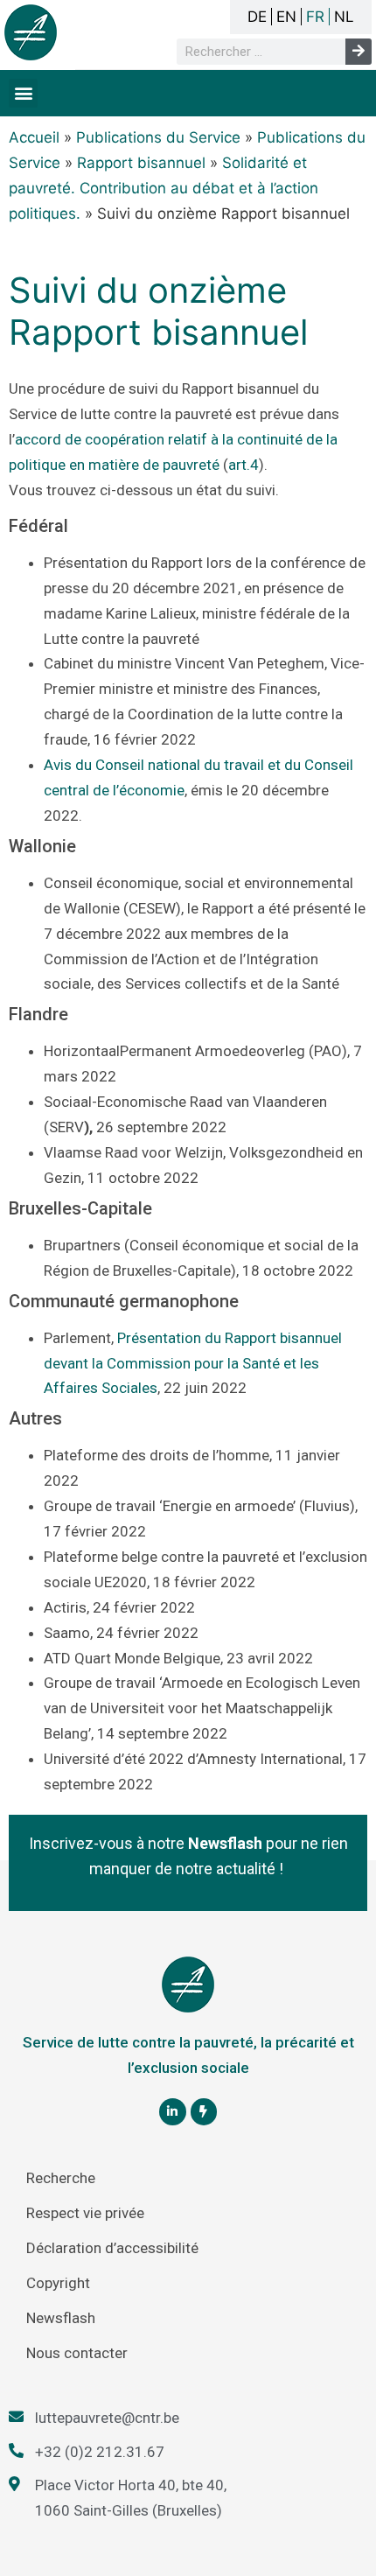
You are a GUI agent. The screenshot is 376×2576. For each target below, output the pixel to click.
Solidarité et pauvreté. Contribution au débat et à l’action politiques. (164, 188)
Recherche (61, 2178)
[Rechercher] (359, 52)
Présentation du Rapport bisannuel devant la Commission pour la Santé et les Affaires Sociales (193, 1363)
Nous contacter (77, 2353)
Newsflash (61, 2318)
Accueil (34, 137)
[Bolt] (204, 2112)
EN (286, 17)
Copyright (58, 2283)
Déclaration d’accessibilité (112, 2248)
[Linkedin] (173, 2112)
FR (315, 17)
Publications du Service (158, 137)
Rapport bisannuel (141, 163)
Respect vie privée (85, 2213)
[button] (23, 93)
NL (344, 17)
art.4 (244, 465)
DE (257, 17)
